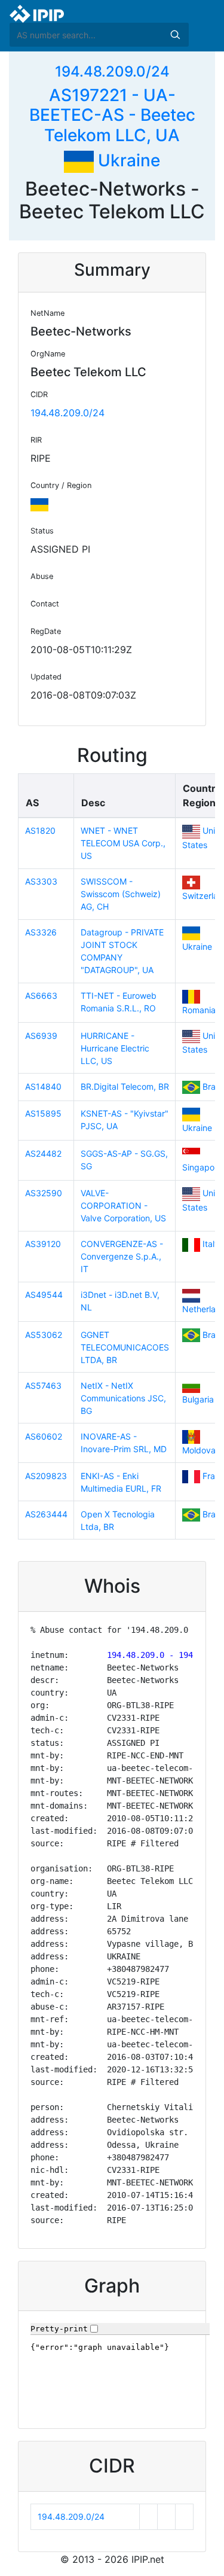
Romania (199, 1010)
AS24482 (43, 1153)
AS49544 (44, 1295)
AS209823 (46, 1476)
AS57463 (43, 1385)
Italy (211, 1244)
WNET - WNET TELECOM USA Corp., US (123, 843)
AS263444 (46, 1514)
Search (175, 35)
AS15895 (43, 1113)
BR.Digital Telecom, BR (125, 1086)
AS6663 (41, 996)
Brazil (213, 1086)
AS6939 (41, 1036)
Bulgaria (198, 1399)
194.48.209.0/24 (112, 71)
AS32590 (44, 1193)
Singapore (202, 1167)
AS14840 (43, 1086)
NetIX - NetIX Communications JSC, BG (123, 1398)
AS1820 (40, 830)
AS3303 (41, 881)
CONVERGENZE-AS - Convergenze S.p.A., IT (122, 1256)
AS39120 (43, 1244)
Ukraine (127, 160)
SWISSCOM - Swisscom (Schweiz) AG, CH (121, 894)
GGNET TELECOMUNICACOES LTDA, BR (125, 1347)
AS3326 (41, 932)
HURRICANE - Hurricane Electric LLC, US (115, 1048)
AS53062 (44, 1335)
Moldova (199, 1450)
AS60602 (44, 1436)
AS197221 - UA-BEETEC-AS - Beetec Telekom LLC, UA (112, 115)
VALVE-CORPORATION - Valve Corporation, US (123, 1205)
